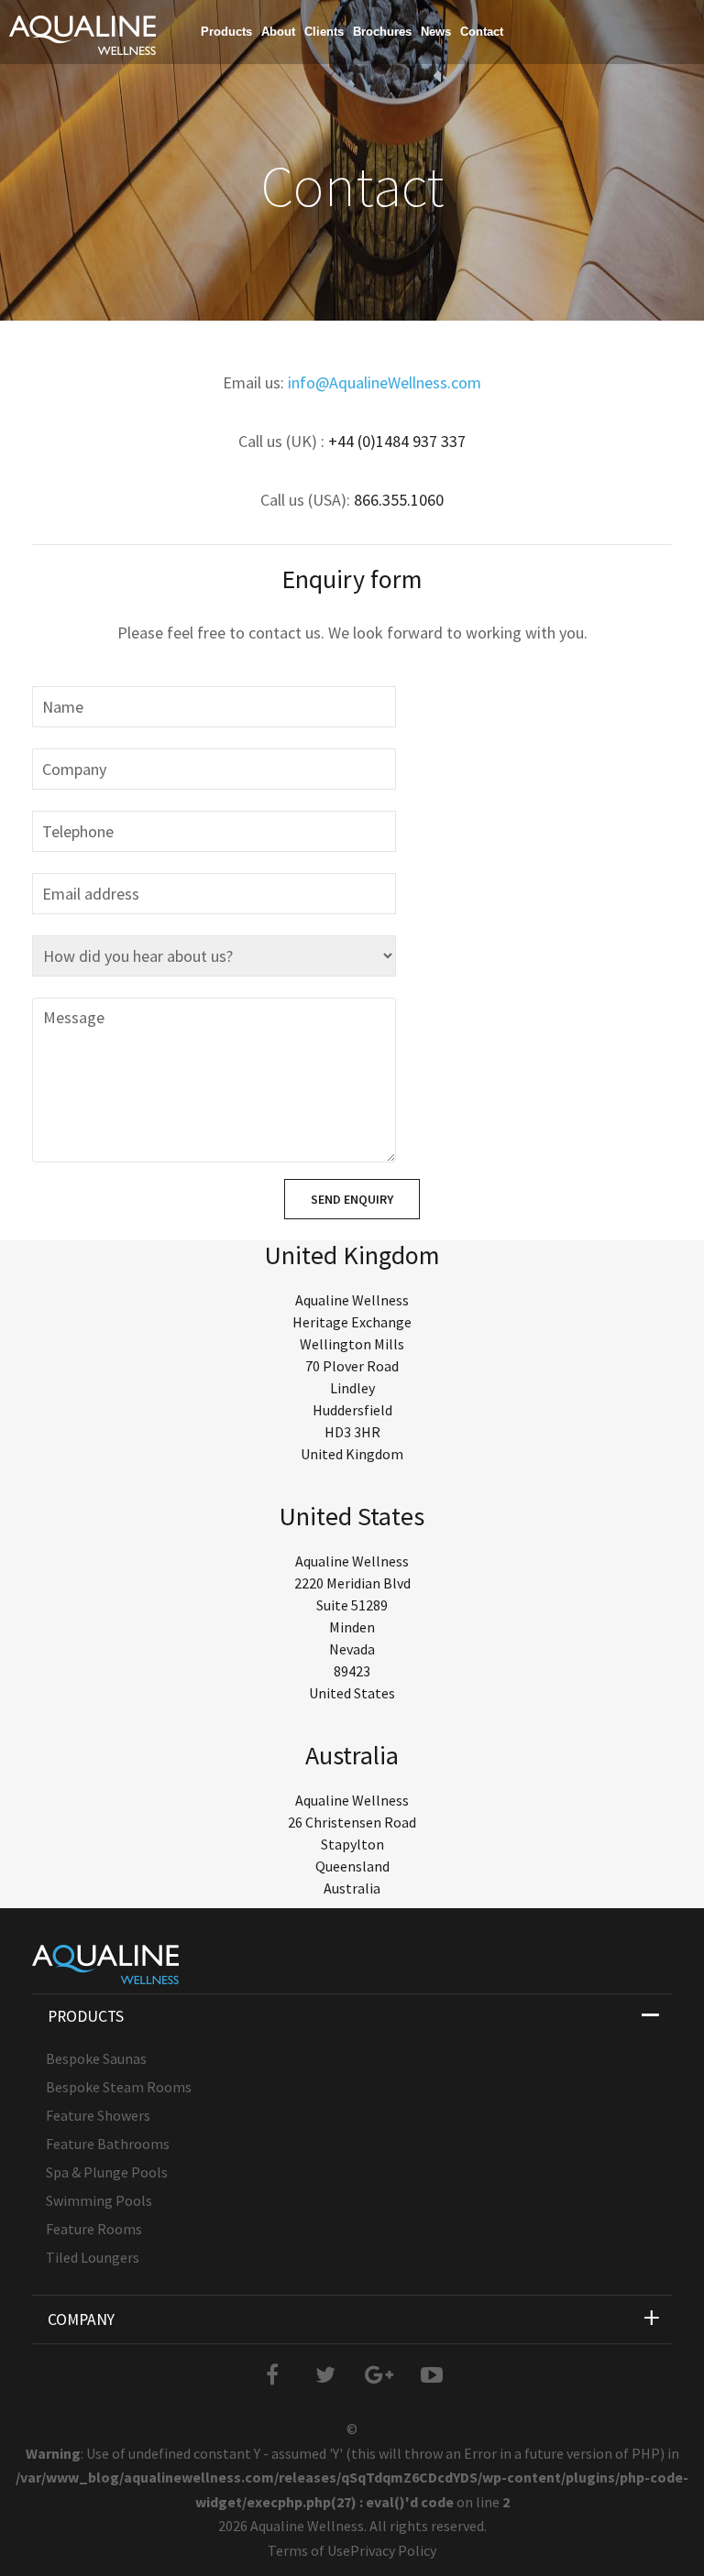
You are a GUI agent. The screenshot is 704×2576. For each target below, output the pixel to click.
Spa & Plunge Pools (107, 2172)
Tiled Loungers (93, 2257)
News (436, 32)
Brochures (382, 32)
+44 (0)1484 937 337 (397, 441)
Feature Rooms (94, 2229)
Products (226, 32)
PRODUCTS (86, 2016)
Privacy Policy (393, 2550)
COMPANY (81, 2319)
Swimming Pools (99, 2200)
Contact (482, 32)
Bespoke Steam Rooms (119, 2087)
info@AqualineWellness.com (385, 382)
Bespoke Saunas (96, 2058)
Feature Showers (98, 2115)
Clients (324, 32)
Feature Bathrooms (108, 2144)
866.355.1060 (399, 500)
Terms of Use (309, 2550)
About (278, 32)
